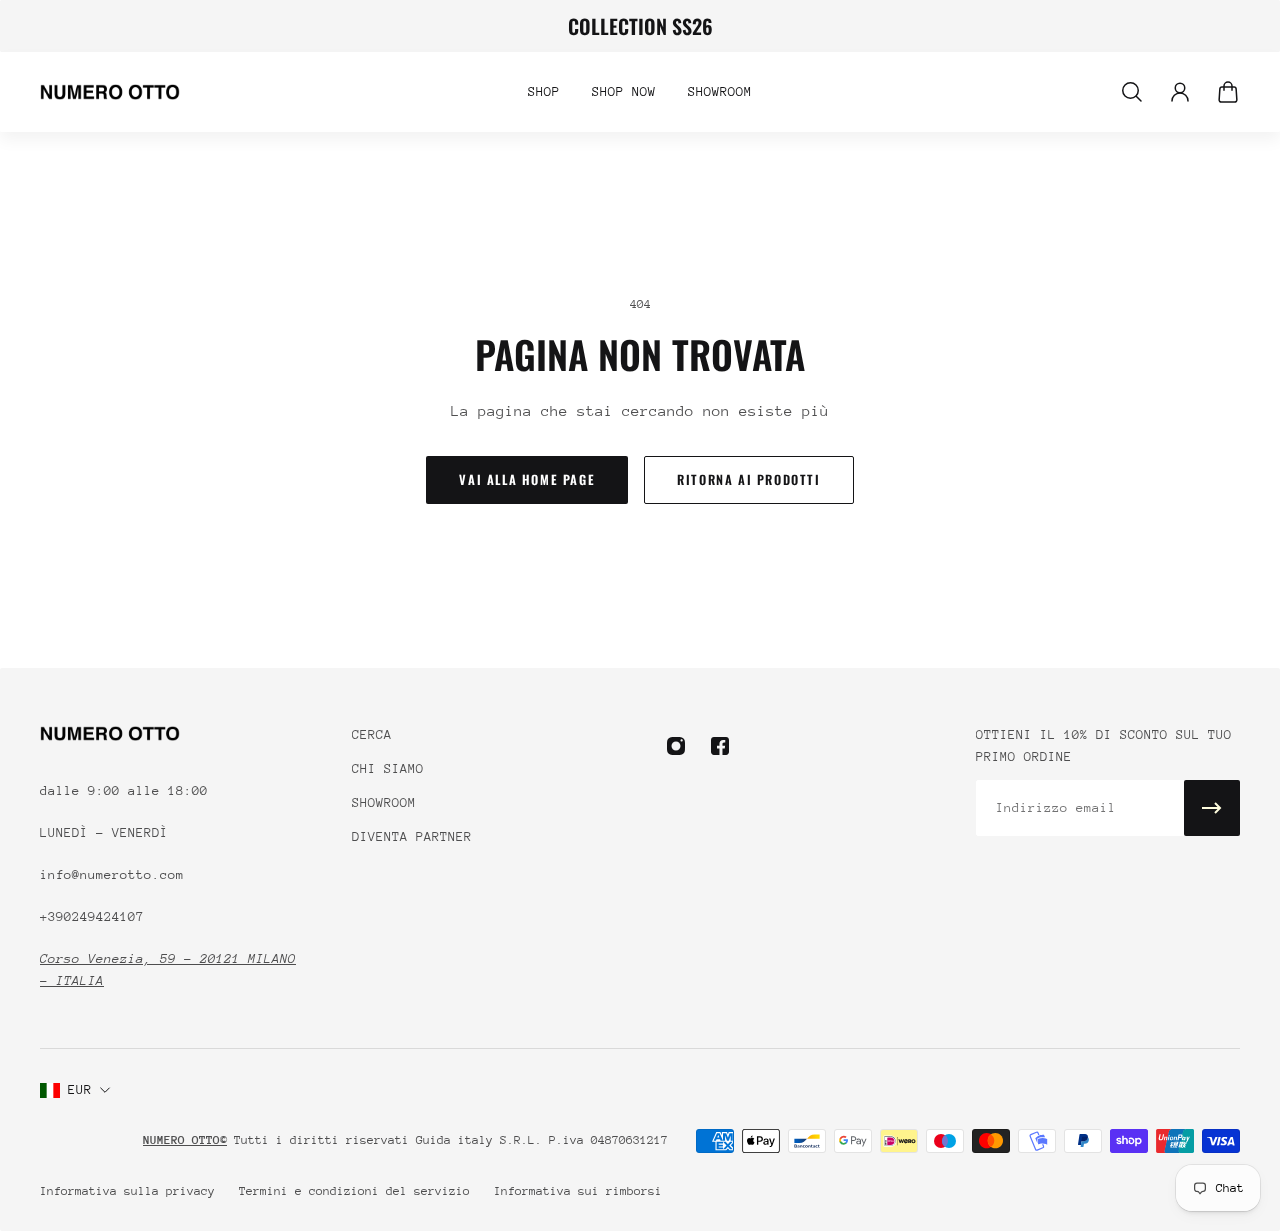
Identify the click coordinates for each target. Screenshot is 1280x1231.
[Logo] (110, 92)
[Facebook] (720, 746)
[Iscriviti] (1212, 808)
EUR (80, 1089)
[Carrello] (1228, 92)
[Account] (1180, 92)
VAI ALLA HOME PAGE (527, 479)
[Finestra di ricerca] (1132, 92)
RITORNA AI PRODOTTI (748, 479)
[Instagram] (676, 746)
